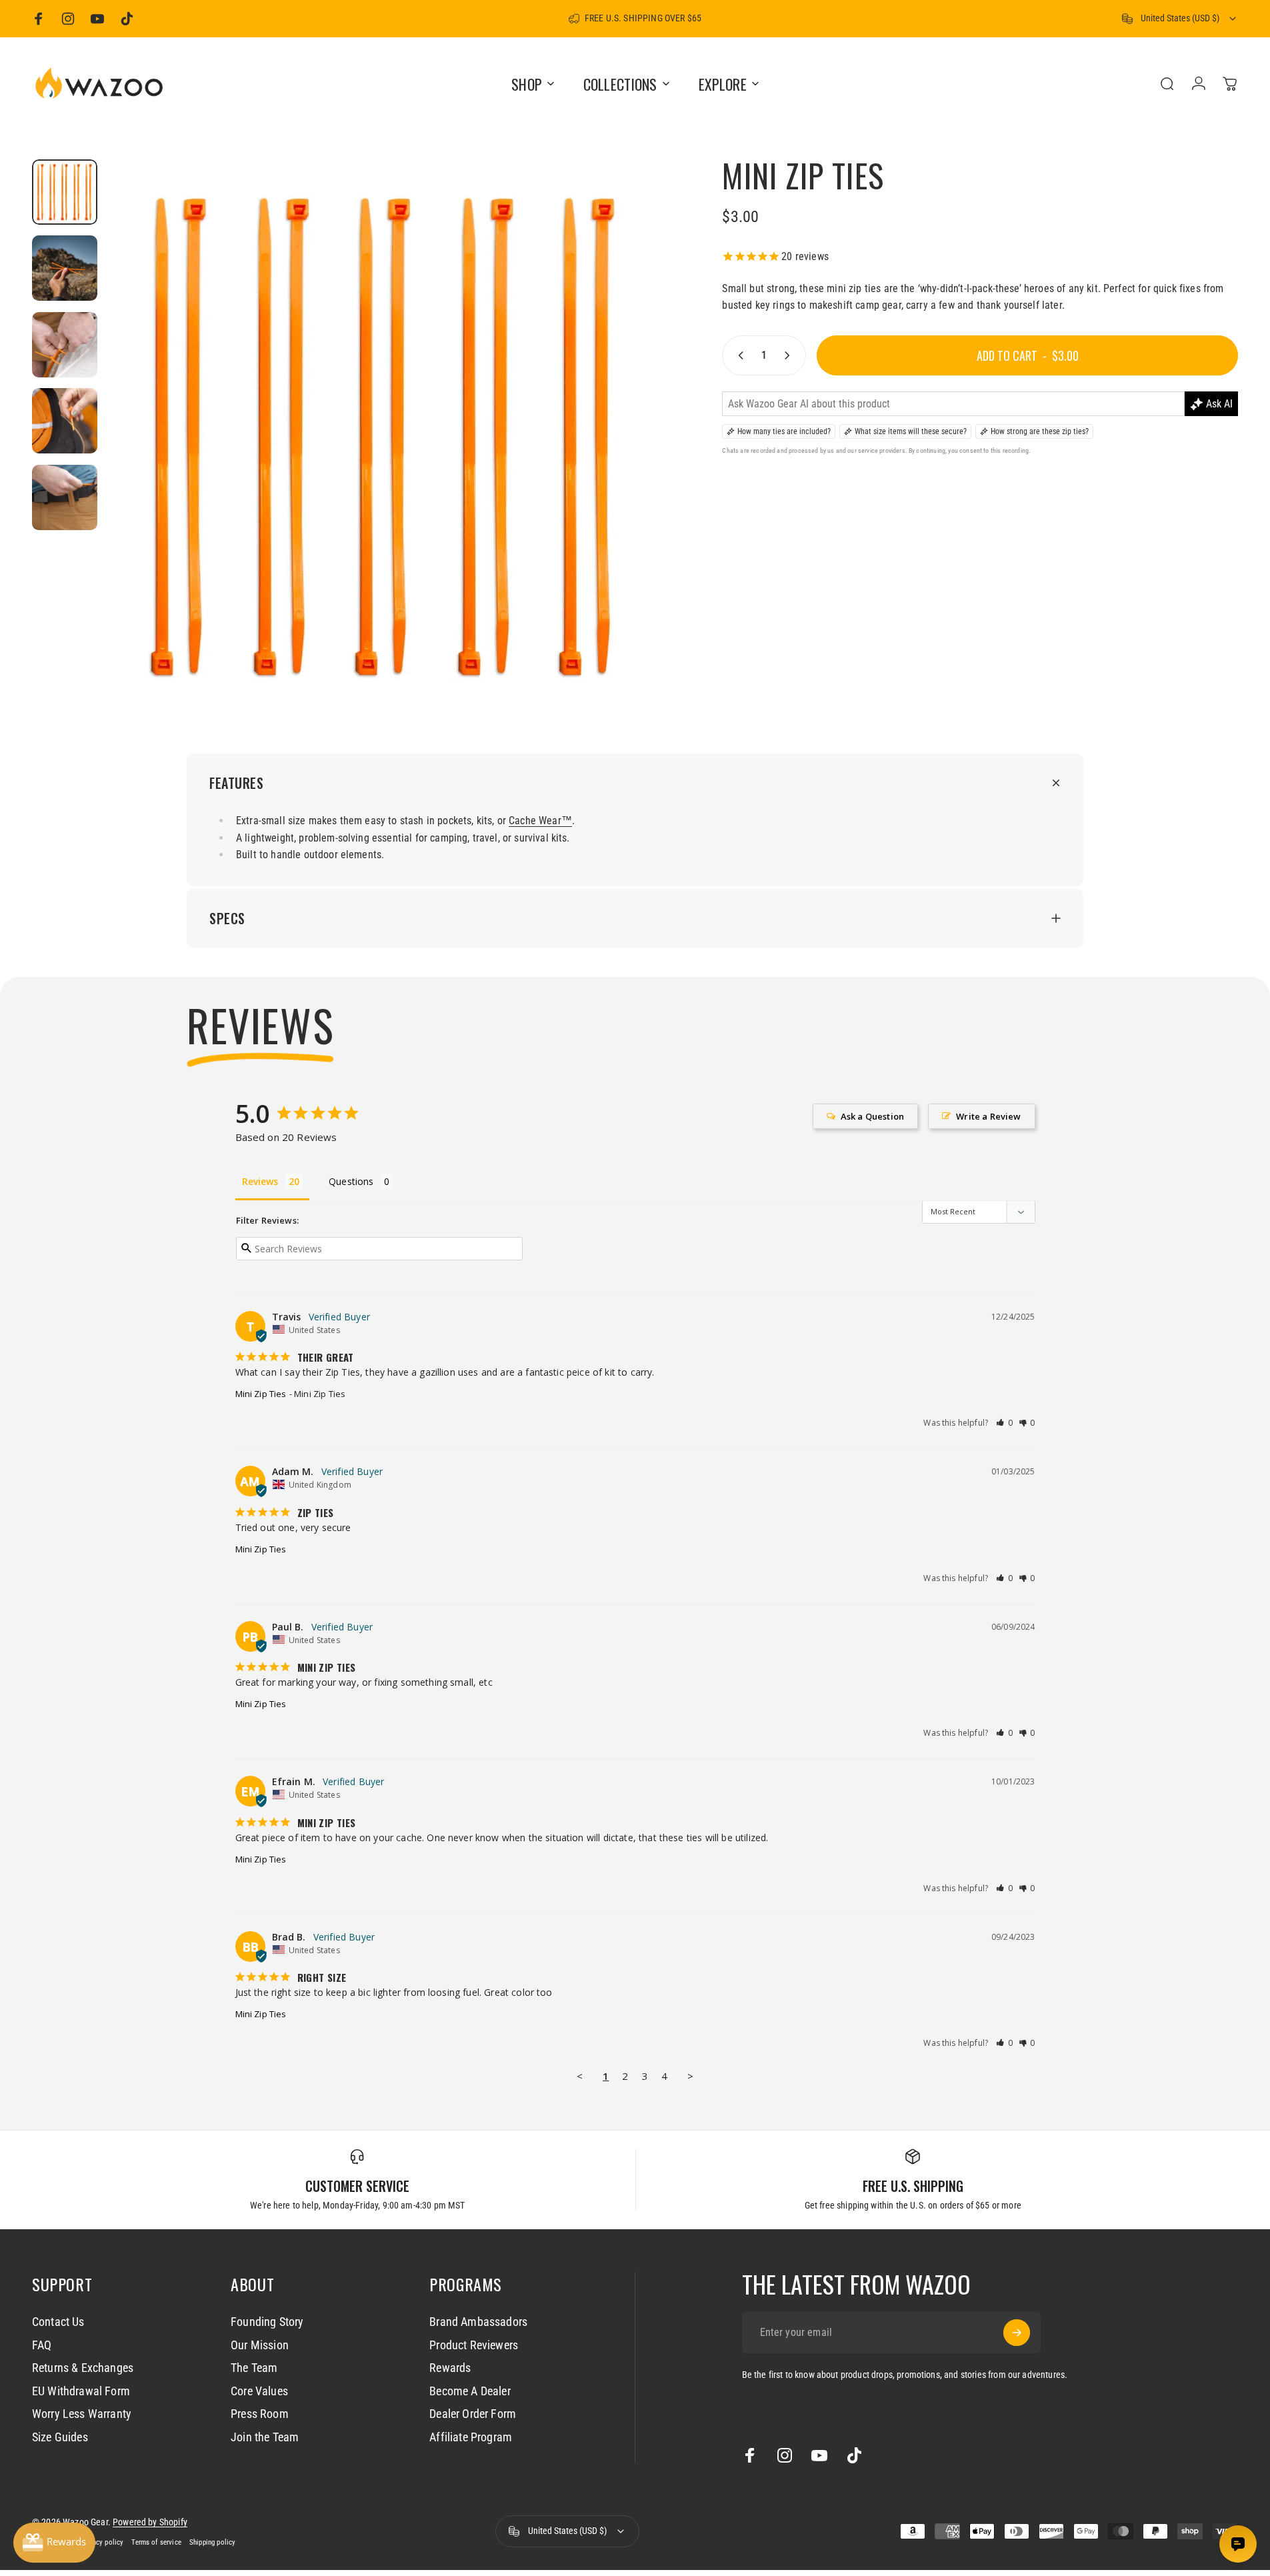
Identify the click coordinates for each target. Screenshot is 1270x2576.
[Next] (627, 469)
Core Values (259, 2391)
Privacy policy (102, 2542)
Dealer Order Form (473, 2414)
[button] (1005, 1423)
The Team (254, 2368)
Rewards (450, 2368)
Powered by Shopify (150, 2522)
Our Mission (260, 2345)
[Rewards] (54, 2543)
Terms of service (156, 2542)
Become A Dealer (470, 2391)
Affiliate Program (471, 2437)
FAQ (42, 2345)
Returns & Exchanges (83, 2368)
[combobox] (1180, 19)
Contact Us (58, 2322)
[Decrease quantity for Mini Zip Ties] (738, 355)
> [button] (690, 2076)
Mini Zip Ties (261, 1394)
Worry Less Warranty (82, 2414)
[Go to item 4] (65, 421)
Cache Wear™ (540, 821)
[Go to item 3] (65, 345)
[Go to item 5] (65, 497)
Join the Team (265, 2437)
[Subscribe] (1017, 2333)
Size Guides (60, 2437)
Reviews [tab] (260, 1181)
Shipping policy (212, 2542)
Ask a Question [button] (872, 1116)
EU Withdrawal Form (81, 2391)
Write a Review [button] (988, 1116)
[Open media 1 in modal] (385, 436)
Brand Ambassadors (478, 2322)
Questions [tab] (351, 1181)
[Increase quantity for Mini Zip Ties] (790, 355)
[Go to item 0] (65, 192)
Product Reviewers (474, 2345)
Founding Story (267, 2322)
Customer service (357, 2186)
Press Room (260, 2414)
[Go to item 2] (65, 268)
